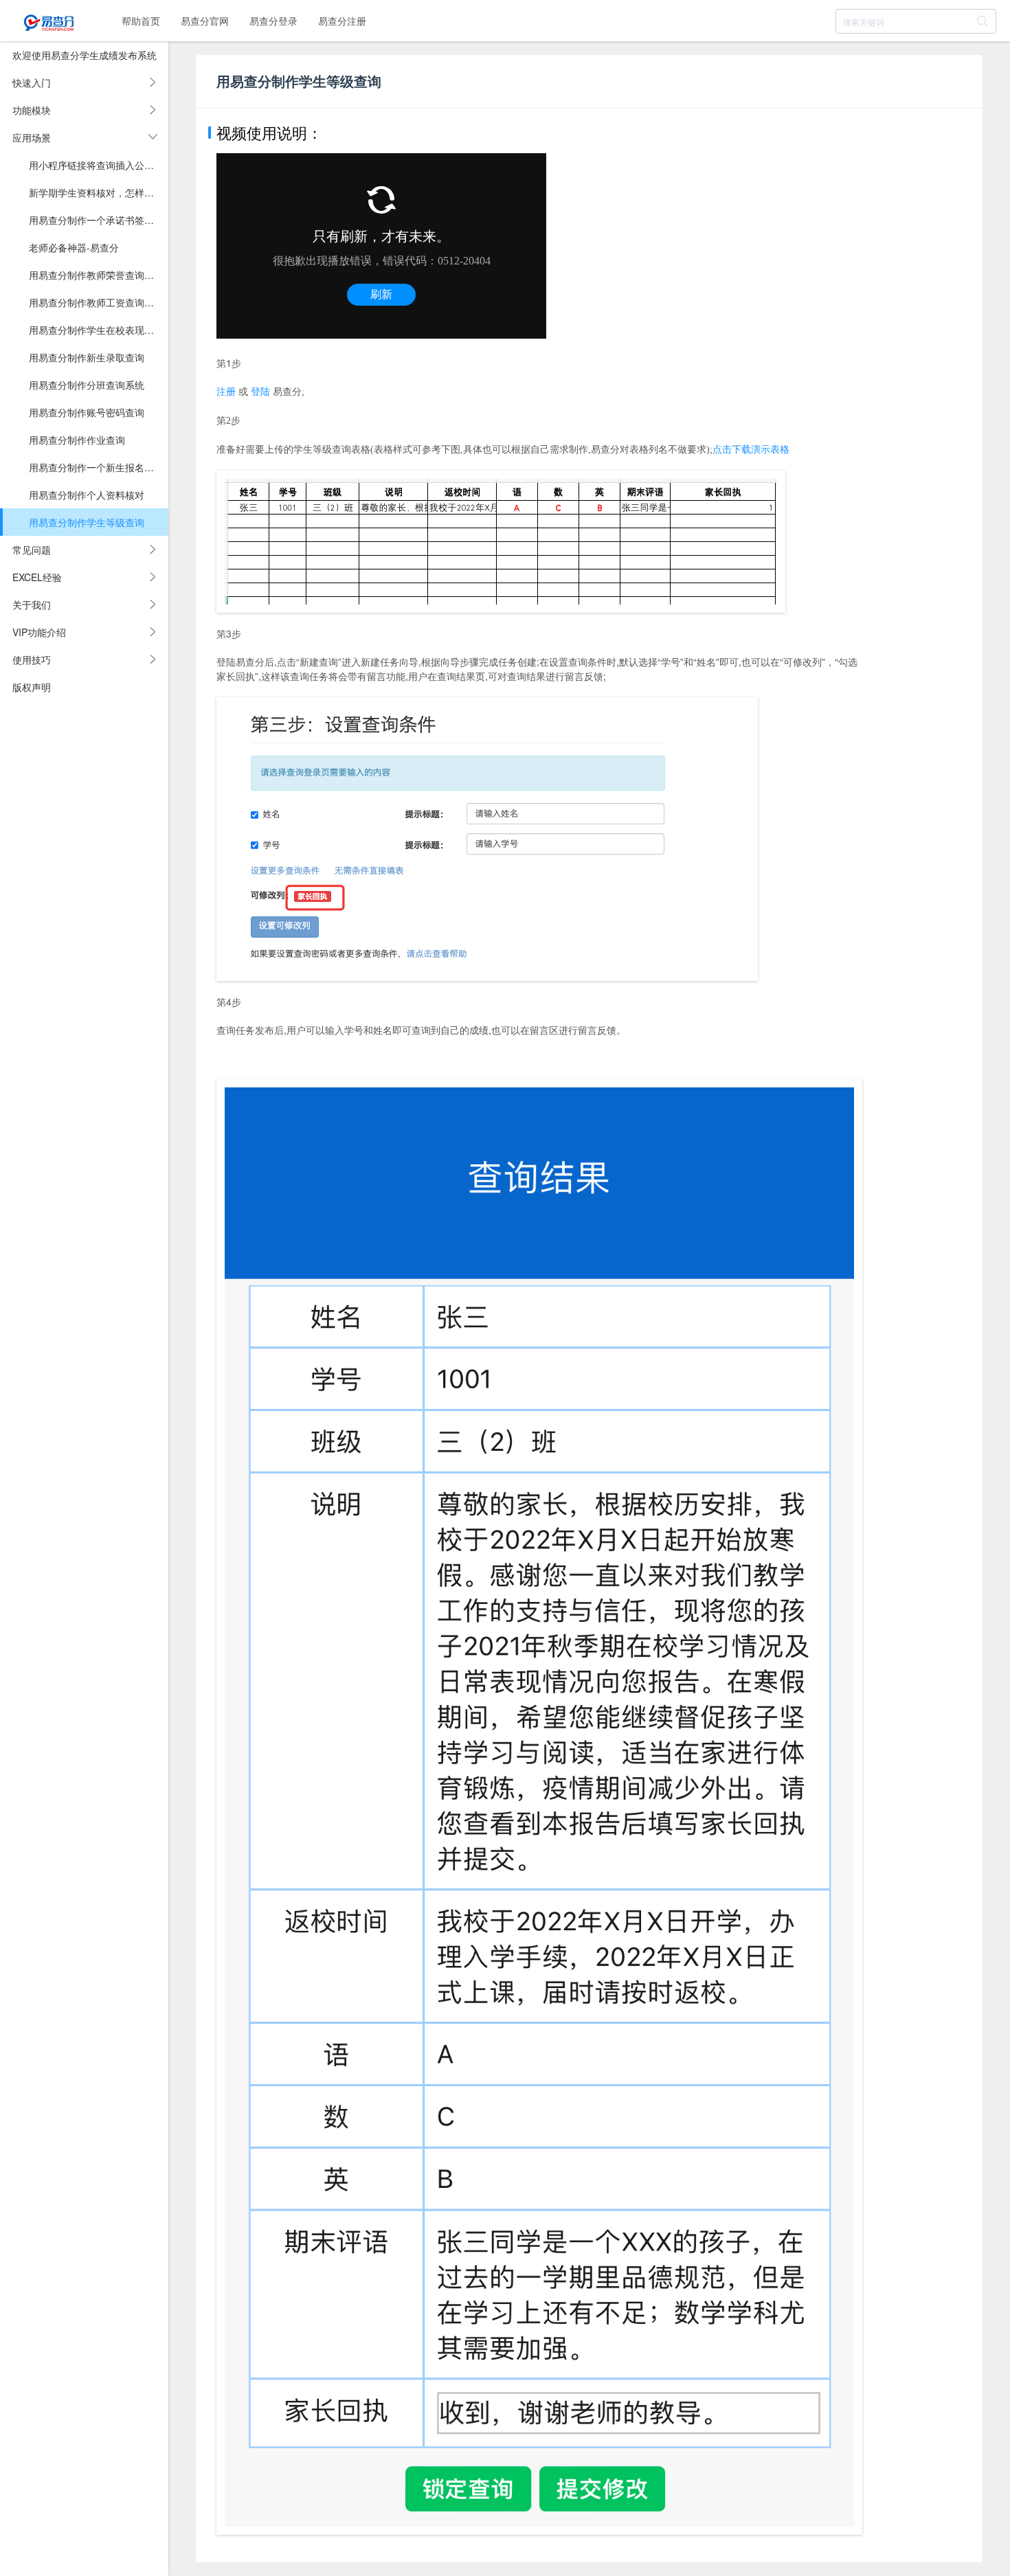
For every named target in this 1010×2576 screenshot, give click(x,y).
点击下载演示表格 (751, 450)
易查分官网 (205, 21)
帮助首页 (141, 21)
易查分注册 (342, 21)
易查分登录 (273, 21)
